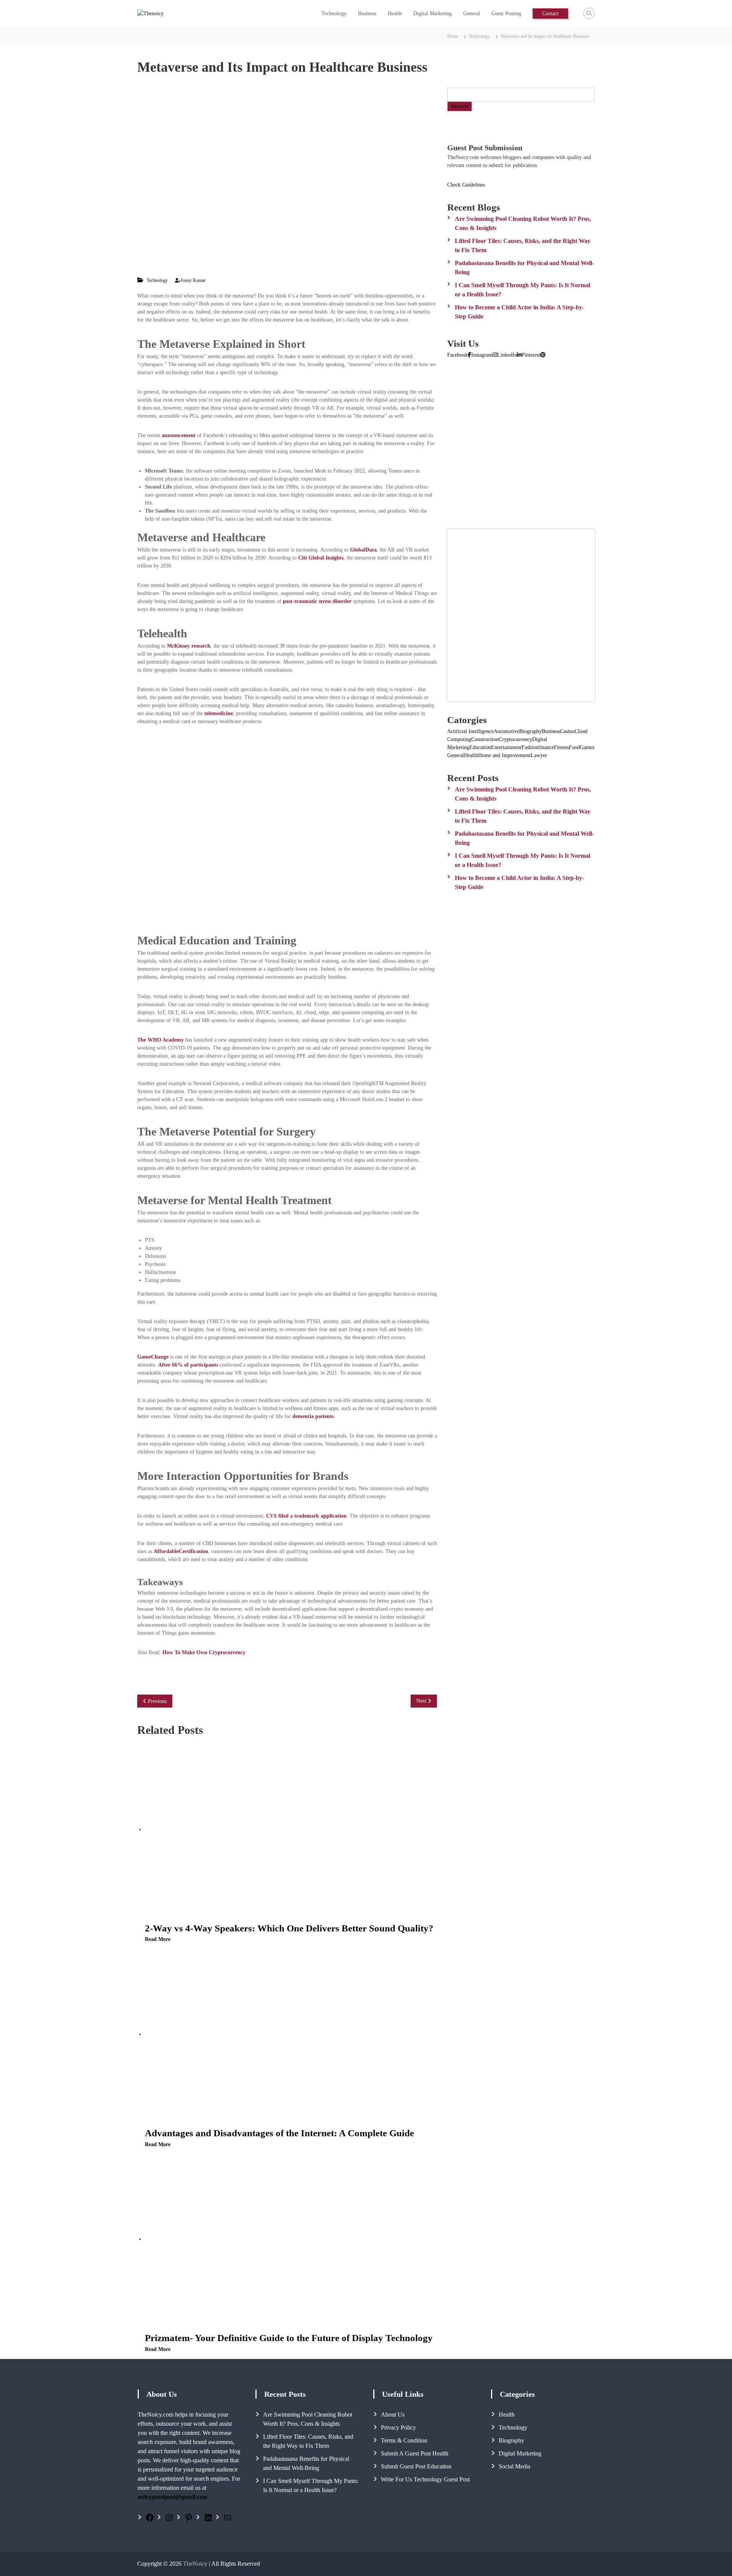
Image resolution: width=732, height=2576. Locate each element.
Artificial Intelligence (470, 731)
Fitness (561, 747)
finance (546, 747)
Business (367, 14)
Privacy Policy (398, 2427)
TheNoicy (195, 2564)
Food (574, 747)
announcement (179, 435)
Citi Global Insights (321, 558)
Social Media (514, 2466)
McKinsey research (189, 646)
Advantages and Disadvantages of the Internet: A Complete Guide (279, 2133)
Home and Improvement (504, 755)
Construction (485, 739)
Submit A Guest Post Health (415, 2453)
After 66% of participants (188, 1365)
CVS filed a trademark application (306, 1516)
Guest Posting (506, 14)
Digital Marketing (433, 14)
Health (395, 14)
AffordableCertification (181, 1551)
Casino (567, 731)
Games (587, 747)
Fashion (530, 747)
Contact (550, 14)
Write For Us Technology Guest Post (425, 2479)
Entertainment (506, 747)
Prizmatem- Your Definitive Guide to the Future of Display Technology (289, 2338)
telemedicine (219, 713)
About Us (393, 2414)
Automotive (506, 731)
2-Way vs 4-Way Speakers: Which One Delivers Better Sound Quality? (289, 1928)
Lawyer (539, 755)
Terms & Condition (404, 2440)
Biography (531, 731)
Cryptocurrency (515, 739)
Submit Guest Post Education (416, 2466)
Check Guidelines (466, 185)
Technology (334, 14)
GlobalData (363, 550)
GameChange (153, 1357)
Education (480, 747)
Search (460, 106)
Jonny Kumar (193, 280)
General (472, 14)
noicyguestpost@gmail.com (173, 2497)
